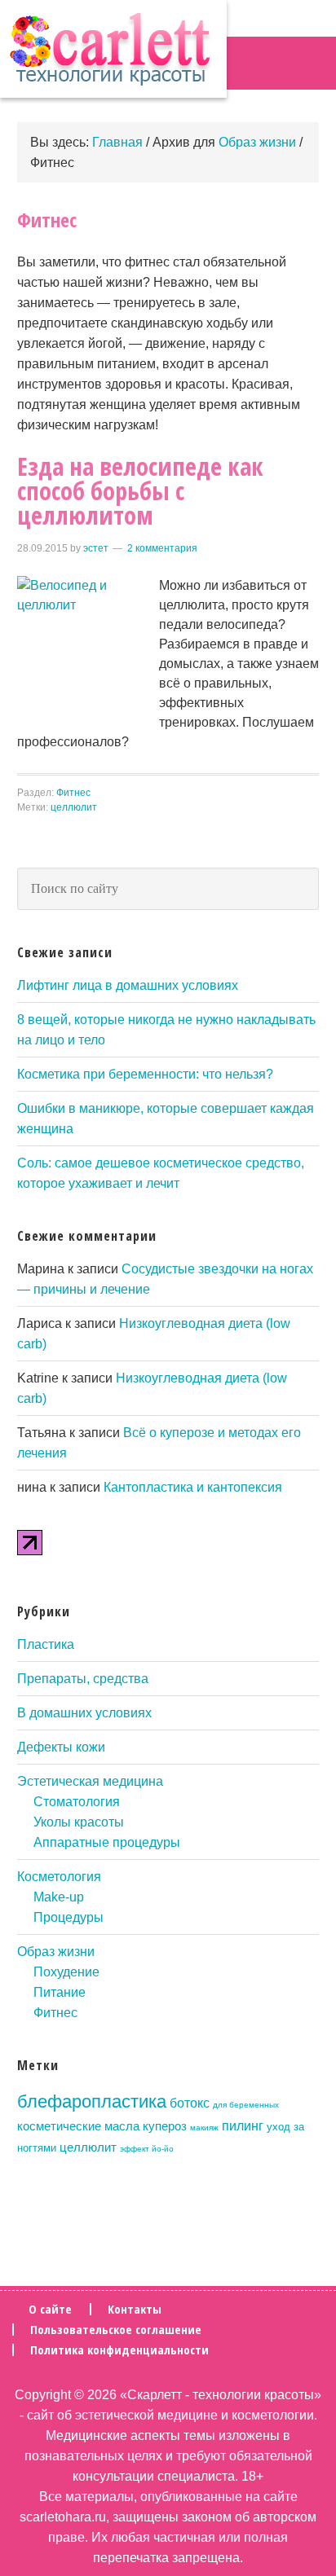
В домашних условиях (84, 1713)
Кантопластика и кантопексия (193, 1487)
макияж (204, 2128)
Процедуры (69, 1917)
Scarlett (113, 49)
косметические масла (78, 2126)
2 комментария (162, 548)
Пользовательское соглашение (116, 2330)
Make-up (59, 1897)
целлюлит (74, 807)
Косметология (59, 1877)
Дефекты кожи (61, 1747)
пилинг (243, 2125)
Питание (60, 1992)
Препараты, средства (83, 1679)
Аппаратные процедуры (107, 1842)
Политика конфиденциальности (119, 2350)
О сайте (50, 2309)
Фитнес (73, 793)
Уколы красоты (79, 1822)
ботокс (190, 2103)
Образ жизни (56, 1952)
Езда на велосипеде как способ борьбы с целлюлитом (140, 491)
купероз (165, 2126)
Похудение (66, 1972)
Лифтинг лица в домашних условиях (128, 985)
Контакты (135, 2309)
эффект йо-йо (147, 2149)
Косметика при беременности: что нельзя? (145, 1074)
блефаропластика (92, 2101)
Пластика (46, 1644)
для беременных (246, 2105)
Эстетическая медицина (90, 1781)
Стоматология (77, 1802)
